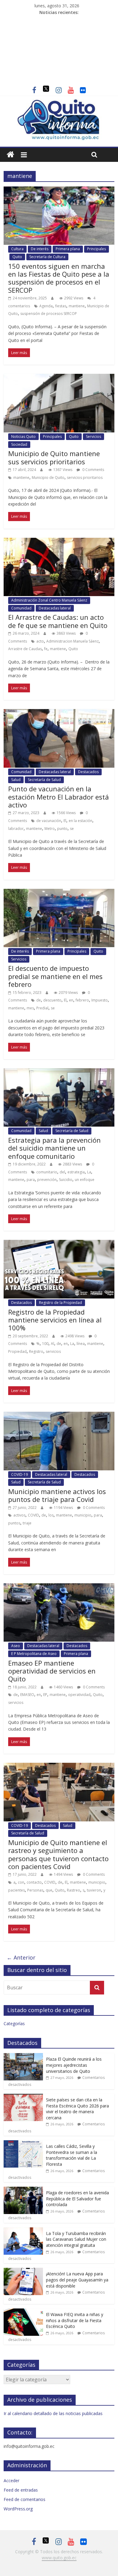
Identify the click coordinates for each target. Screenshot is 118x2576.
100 (45, 1344)
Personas (35, 1890)
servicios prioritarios (85, 478)
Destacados (88, 772)
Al (52, 1344)
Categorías (14, 2023)
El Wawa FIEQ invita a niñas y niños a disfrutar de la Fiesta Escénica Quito (75, 2320)
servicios (53, 1351)
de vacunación (49, 821)
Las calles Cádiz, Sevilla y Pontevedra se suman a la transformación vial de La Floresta (72, 2155)
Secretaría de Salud (44, 780)
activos (19, 1515)
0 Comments (93, 470)
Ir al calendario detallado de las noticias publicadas (53, 2413)
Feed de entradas (21, 2490)
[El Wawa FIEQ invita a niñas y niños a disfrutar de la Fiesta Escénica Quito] (23, 2312)
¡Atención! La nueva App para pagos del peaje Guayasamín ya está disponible (77, 2280)
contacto (34, 1882)
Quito (17, 257)
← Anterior (21, 1957)
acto (40, 641)
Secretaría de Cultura (47, 257)
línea (81, 1344)
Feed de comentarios (25, 2499)
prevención (47, 1180)
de (39, 1000)
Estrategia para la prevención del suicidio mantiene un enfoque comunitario (54, 1148)
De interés (40, 249)
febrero (82, 1000)
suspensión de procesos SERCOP (49, 314)
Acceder (11, 2480)
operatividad (79, 1695)
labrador (16, 829)
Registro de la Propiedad (61, 1303)
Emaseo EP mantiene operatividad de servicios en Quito (52, 1671)
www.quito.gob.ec (59, 2558)
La (89, 1172)
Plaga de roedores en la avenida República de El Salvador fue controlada (77, 2199)
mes (30, 1008)
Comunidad (21, 608)
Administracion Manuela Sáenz (72, 641)
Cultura (17, 249)
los (51, 1515)
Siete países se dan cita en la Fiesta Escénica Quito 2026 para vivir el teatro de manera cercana (77, 2109)
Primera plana (68, 249)
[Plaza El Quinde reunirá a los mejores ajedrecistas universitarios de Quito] (23, 2056)
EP (45, 1695)
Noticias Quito (23, 437)
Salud (16, 780)
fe (46, 649)
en (71, 1000)
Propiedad (17, 1351)
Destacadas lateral (55, 608)
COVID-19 (20, 1474)
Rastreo (74, 1890)
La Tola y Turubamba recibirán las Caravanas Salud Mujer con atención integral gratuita (76, 2239)
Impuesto (100, 1000)
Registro (36, 1351)
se (72, 829)
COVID (33, 1515)
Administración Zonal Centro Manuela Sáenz (49, 600)
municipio (83, 1515)
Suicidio (66, 1180)
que (49, 1890)
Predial (42, 1008)
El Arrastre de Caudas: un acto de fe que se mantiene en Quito (58, 621)
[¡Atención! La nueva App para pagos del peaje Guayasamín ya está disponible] (23, 2271)
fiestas (61, 306)
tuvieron (94, 1890)
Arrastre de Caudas (25, 649)
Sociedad (19, 444)
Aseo (16, 1646)
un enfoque (85, 1180)
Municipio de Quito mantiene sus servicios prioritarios (54, 457)
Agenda (46, 306)
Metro (50, 829)
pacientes (16, 1890)
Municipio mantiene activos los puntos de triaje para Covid (57, 1495)
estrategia (76, 1172)
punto (62, 829)
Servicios (93, 437)
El (65, 821)
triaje (27, 1523)
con (21, 1882)
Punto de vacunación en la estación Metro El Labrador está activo (59, 797)
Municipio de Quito (48, 478)
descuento (52, 1000)
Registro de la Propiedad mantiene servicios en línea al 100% (55, 1320)
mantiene (77, 306)
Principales (97, 249)
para (31, 1180)
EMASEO (27, 1695)
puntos (14, 1523)
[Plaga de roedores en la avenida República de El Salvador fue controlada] (23, 2190)
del (62, 1172)
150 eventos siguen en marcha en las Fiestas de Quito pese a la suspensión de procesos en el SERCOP (59, 278)
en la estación (80, 821)
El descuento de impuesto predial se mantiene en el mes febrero (55, 976)
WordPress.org (18, 2509)
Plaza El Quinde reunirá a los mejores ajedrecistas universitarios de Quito (74, 2065)
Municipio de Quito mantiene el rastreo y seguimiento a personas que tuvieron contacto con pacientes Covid (58, 1854)
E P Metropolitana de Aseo (34, 1654)
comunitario (47, 1172)
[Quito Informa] (59, 102)
